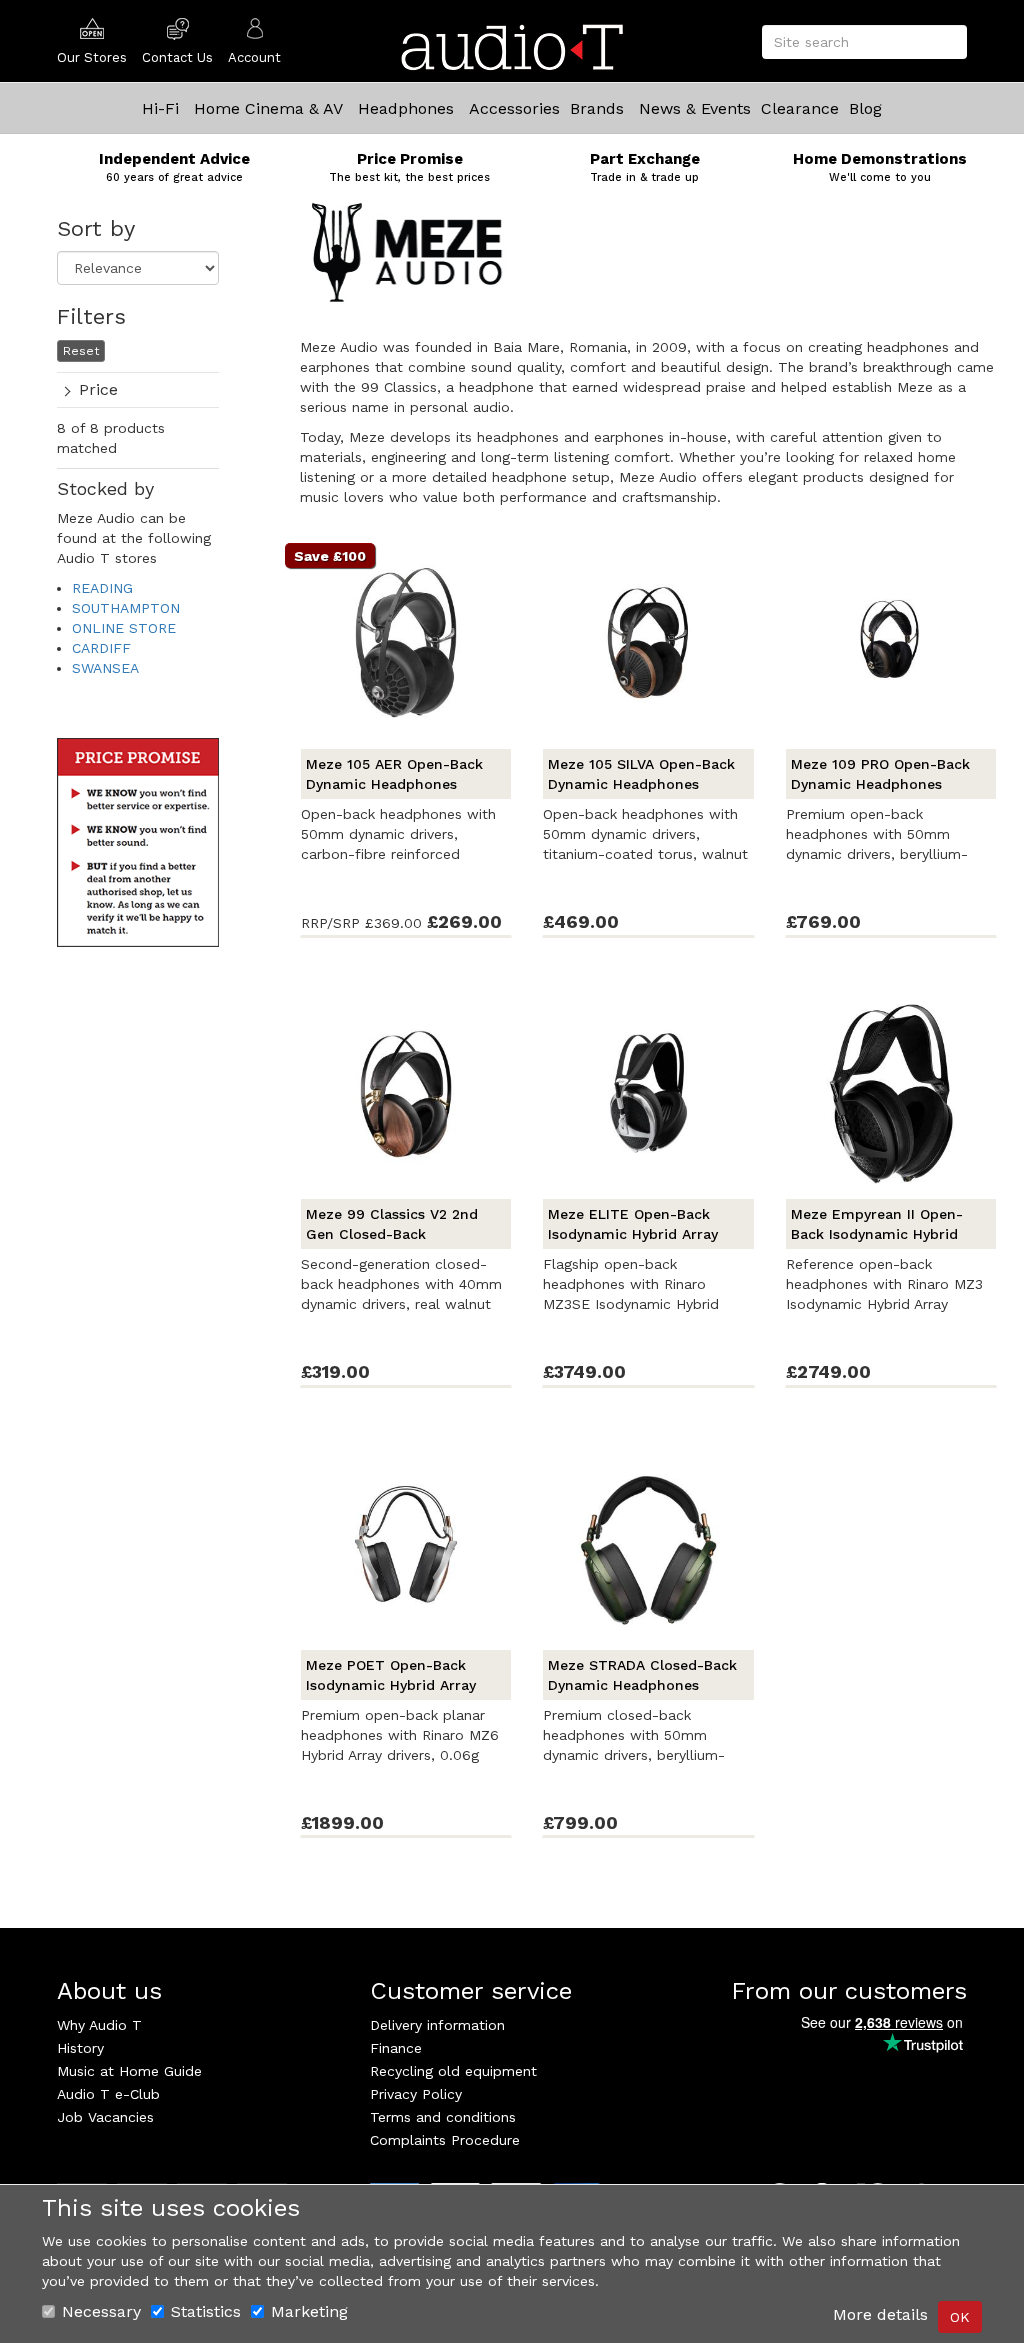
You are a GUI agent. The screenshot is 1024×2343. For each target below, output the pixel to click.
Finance (396, 2048)
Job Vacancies (105, 2117)
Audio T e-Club (108, 2094)
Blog (865, 108)
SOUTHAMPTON (126, 608)
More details (880, 2314)
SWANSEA (105, 668)
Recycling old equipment (453, 2071)
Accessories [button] (514, 108)
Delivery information (437, 2025)
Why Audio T (99, 2025)
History (80, 2048)
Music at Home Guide (129, 2071)
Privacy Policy (416, 2094)
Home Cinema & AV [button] (268, 108)
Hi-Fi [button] (160, 108)
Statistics (206, 2311)
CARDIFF (101, 648)
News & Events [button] (695, 108)
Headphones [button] (406, 108)
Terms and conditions (443, 2117)
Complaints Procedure (445, 2140)
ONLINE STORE (124, 628)
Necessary (101, 2311)
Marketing (309, 2311)
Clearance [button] (800, 108)
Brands (597, 108)
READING (102, 588)
